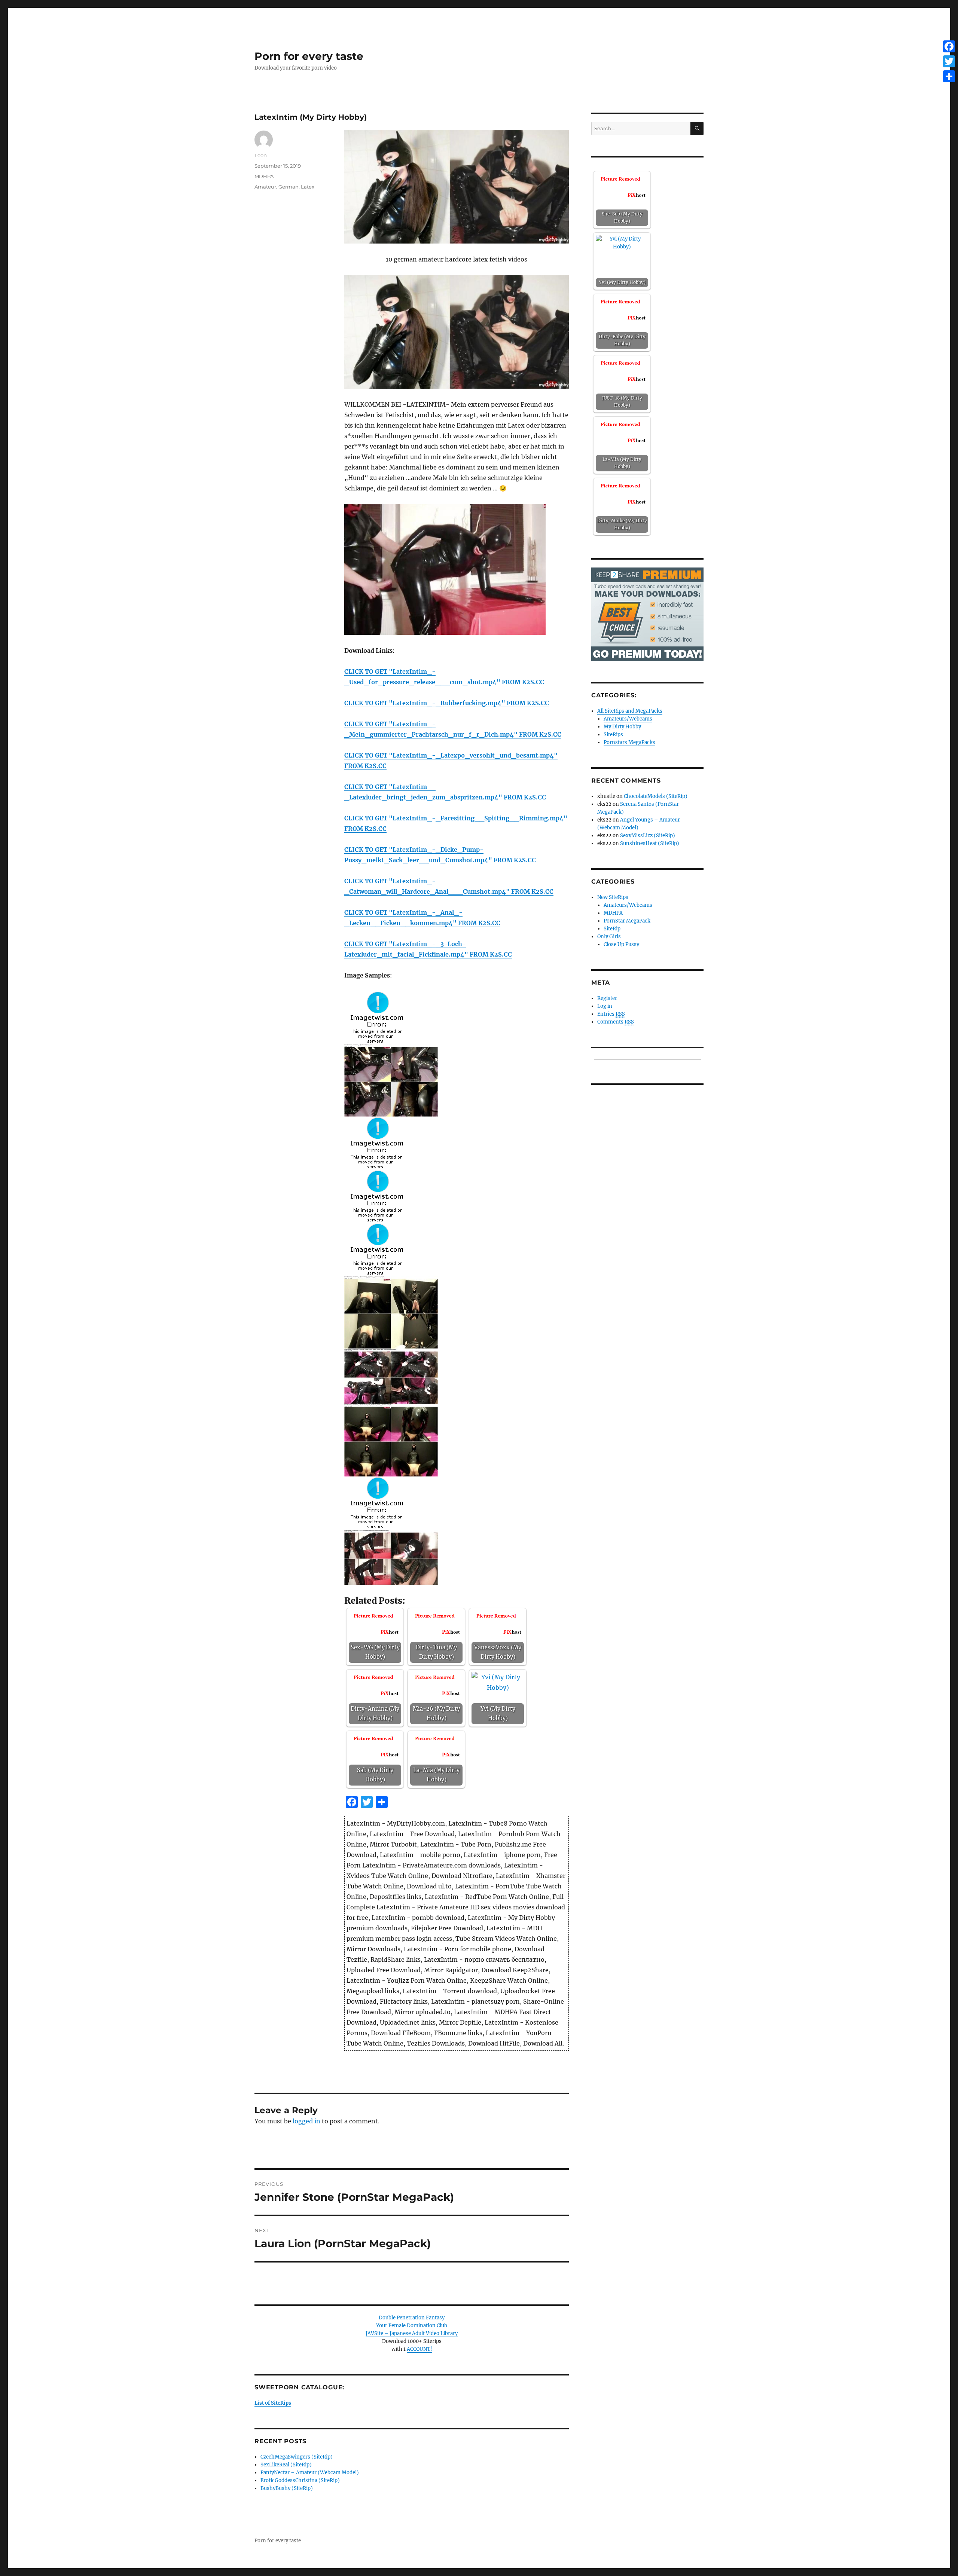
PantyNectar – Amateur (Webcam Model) (310, 2473)
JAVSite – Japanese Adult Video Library (412, 2333)
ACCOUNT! (419, 2349)
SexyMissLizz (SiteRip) (648, 836)
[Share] (949, 76)
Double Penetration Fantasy (412, 2318)
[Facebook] (949, 46)
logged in (306, 2121)
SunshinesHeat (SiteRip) (650, 843)
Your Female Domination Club (412, 2326)
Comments (616, 1022)
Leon (261, 155)
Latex (308, 187)
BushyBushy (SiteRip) (287, 2488)
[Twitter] (949, 61)
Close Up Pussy (621, 944)
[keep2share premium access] (647, 614)
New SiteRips (613, 897)
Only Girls (609, 937)
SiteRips (613, 735)
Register (607, 998)
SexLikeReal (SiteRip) (286, 2465)
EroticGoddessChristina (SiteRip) (300, 2480)
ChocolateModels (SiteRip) (656, 796)
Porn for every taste (309, 56)
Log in (605, 1006)
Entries (611, 1014)
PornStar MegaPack (627, 921)
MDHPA (264, 176)
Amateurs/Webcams (628, 719)
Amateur (265, 187)
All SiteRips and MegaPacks (630, 711)
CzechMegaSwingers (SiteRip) (297, 2457)
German (289, 187)
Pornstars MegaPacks (629, 742)
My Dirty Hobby (622, 727)
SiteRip (612, 929)
